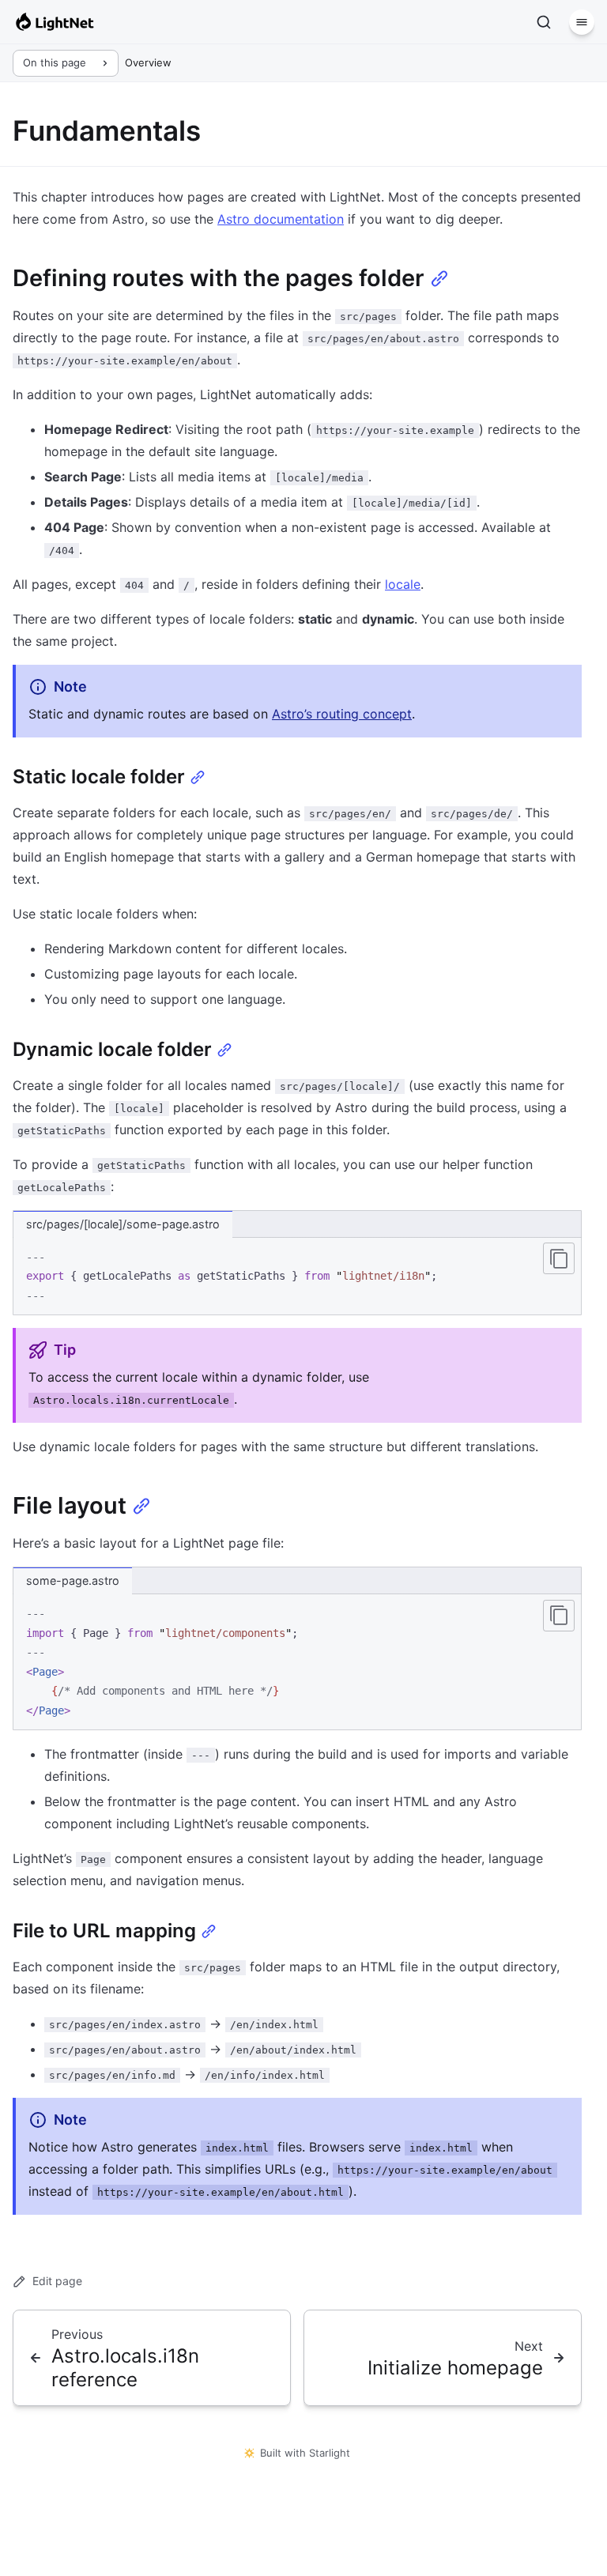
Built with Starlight (305, 2453)
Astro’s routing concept (342, 714)
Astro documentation (281, 219)
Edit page (57, 2281)
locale (403, 584)
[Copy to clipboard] (559, 1258)
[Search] (544, 22)
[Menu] (582, 22)
